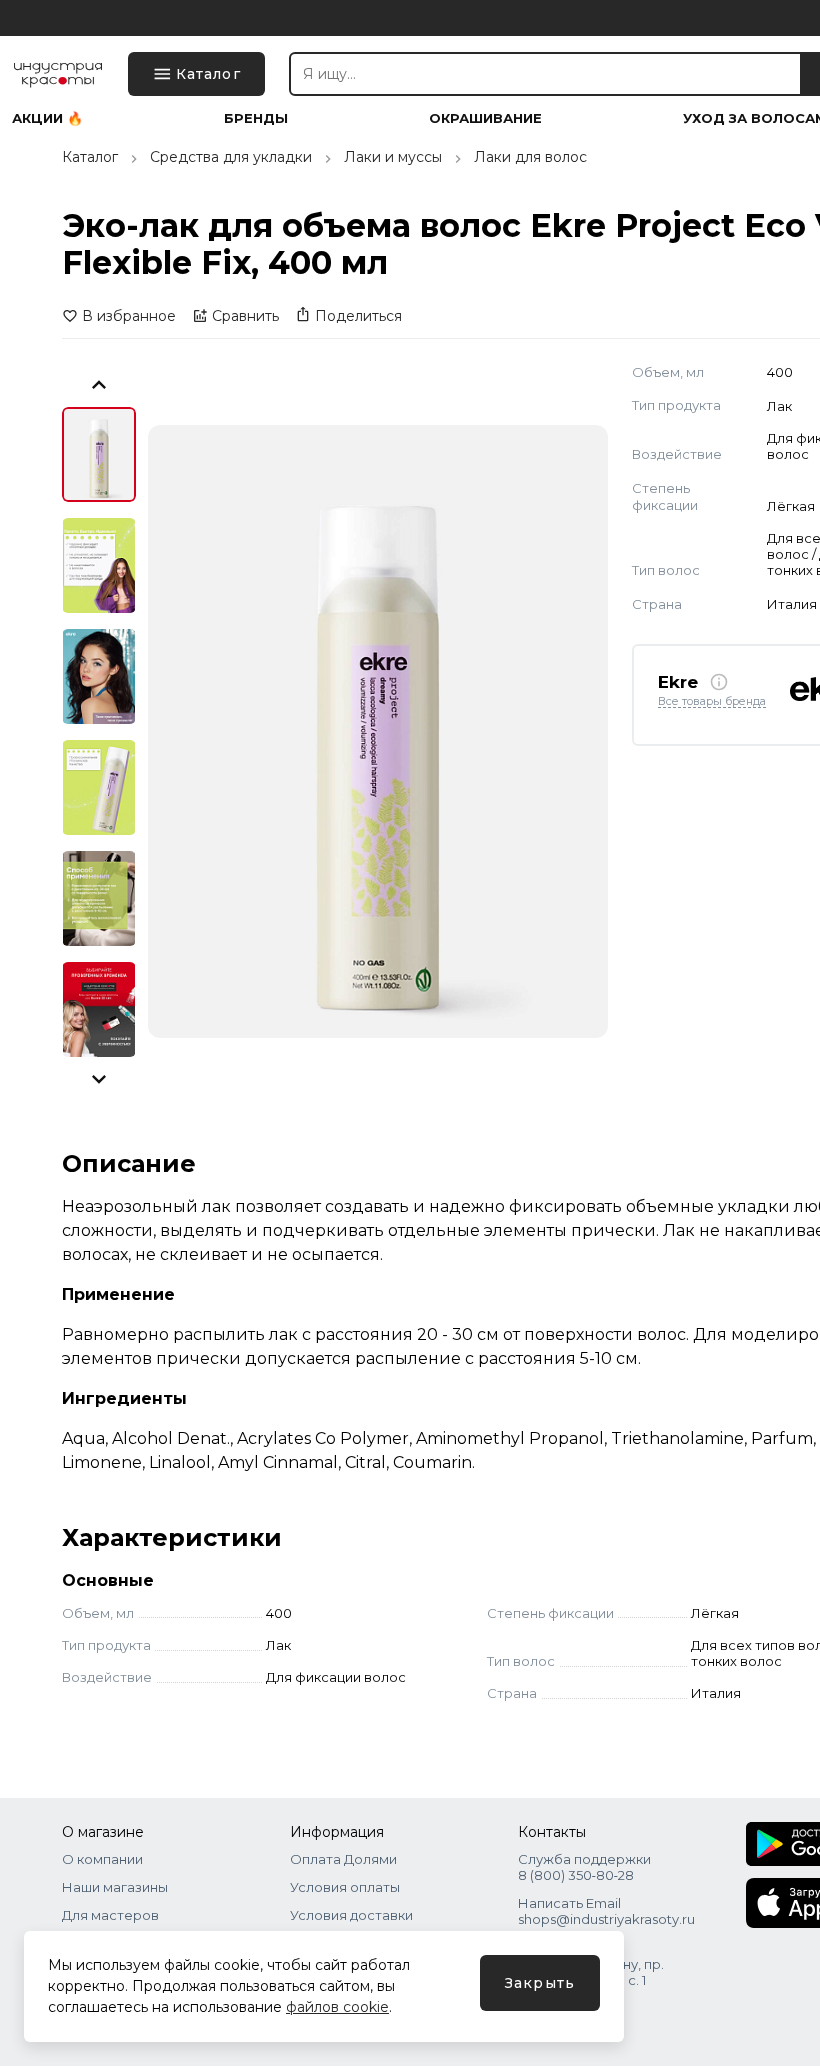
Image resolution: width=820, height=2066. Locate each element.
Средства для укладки (231, 157)
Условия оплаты (345, 1887)
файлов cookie (337, 2007)
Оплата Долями (343, 1859)
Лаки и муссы (393, 157)
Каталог (90, 157)
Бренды (256, 118)
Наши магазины (115, 1887)
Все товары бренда (712, 702)
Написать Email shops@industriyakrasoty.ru (606, 1911)
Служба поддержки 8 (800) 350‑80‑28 (584, 1867)
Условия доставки (351, 1915)
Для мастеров (110, 1915)
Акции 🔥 (47, 118)
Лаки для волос (530, 157)
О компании (102, 1859)
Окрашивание (485, 118)
